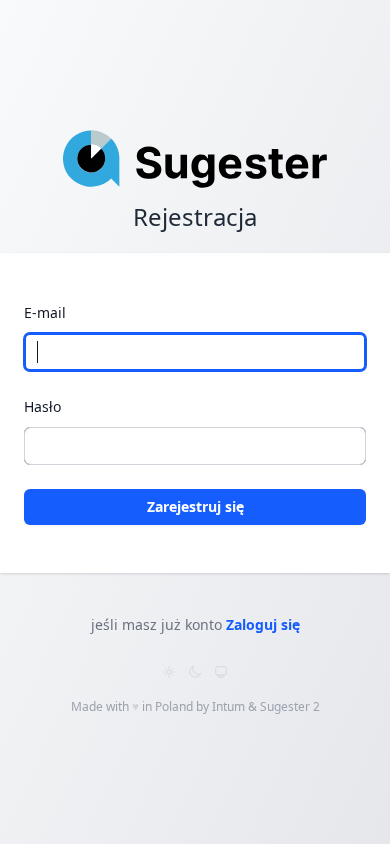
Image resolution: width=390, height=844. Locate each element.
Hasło (42, 406)
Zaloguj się (263, 624)
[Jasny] (169, 672)
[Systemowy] (221, 672)
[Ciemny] (195, 672)
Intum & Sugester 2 (266, 706)
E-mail (45, 312)
